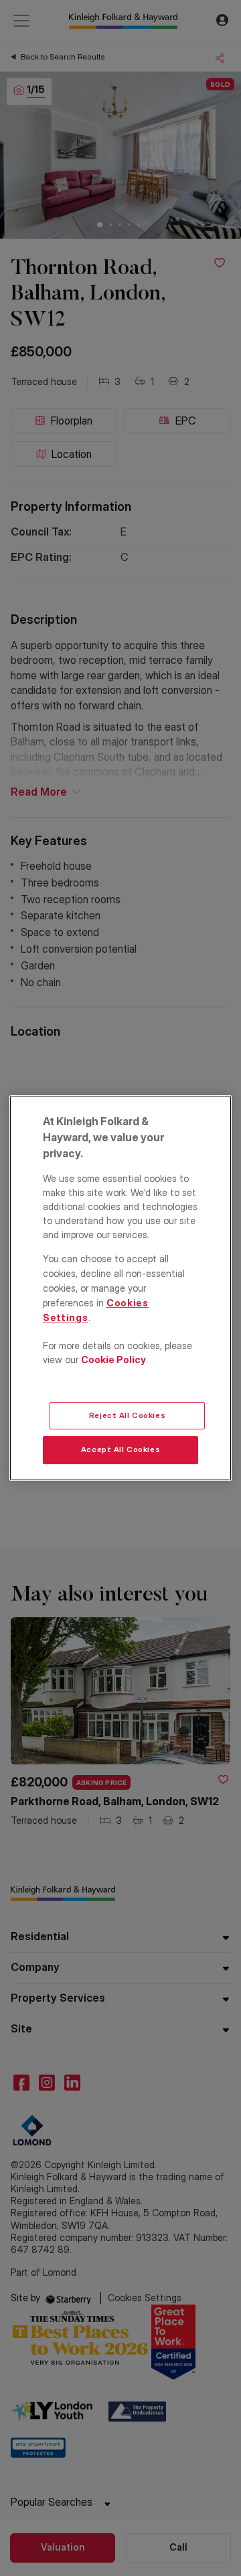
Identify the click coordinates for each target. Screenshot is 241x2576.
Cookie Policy (113, 1360)
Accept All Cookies (120, 1450)
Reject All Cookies (127, 1415)
